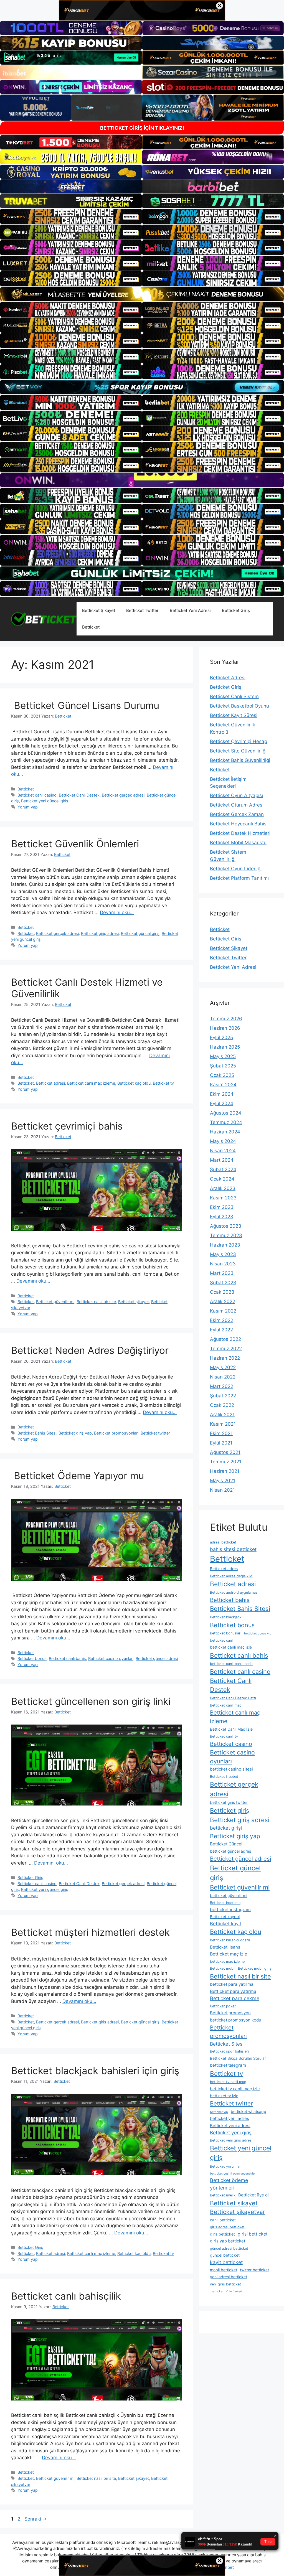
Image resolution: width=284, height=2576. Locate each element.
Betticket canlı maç (226, 1705)
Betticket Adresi (228, 678)
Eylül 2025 (221, 1037)
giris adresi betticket (227, 2227)
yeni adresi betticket (229, 2277)
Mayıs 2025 (223, 1056)
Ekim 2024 (222, 1094)
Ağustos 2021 (225, 1452)
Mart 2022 (222, 1386)
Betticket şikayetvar (238, 2212)
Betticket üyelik (223, 2195)
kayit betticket (226, 2262)
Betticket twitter (155, 1433)
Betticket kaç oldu (134, 1083)
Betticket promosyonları (116, 1433)
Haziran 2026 (225, 1028)
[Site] (71, 216)
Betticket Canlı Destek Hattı (233, 1698)
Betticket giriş (230, 1810)
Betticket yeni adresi (230, 2126)
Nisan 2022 (223, 1377)
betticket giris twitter (229, 1802)
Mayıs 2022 (223, 1367)
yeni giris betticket (225, 2284)
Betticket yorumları (226, 2166)
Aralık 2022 (223, 1301)
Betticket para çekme (235, 1998)
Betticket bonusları (226, 1633)
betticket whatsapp (248, 2111)
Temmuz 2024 (226, 1122)
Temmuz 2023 (226, 1235)
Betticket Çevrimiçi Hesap (239, 741)
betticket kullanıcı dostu (230, 1940)
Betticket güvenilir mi (55, 1302)
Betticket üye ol (253, 2195)
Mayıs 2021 (223, 1481)
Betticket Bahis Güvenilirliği (240, 760)
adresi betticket (223, 1542)
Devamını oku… (117, 912)
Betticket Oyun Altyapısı (236, 795)
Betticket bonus (32, 1658)
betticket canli (222, 1640)
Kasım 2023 (223, 1198)
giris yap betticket (228, 2241)
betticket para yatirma (232, 1984)
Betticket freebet (224, 1777)
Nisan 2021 (222, 1490)
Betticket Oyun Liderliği (236, 869)
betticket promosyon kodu (236, 2020)
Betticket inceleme (225, 1903)
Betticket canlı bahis (67, 1658)
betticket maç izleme (227, 1961)
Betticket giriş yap (75, 1433)
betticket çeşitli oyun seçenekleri (233, 2174)
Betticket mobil (223, 1968)
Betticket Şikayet (99, 610)
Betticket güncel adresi (157, 1658)
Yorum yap (28, 807)
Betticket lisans (225, 1947)
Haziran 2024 (225, 1132)
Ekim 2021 (221, 1433)
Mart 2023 (222, 1273)
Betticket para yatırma (233, 1991)
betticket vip (219, 2112)
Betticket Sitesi (227, 2044)
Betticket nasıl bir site (96, 1302)
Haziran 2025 (225, 1047)
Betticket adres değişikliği (232, 1576)
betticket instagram (230, 1910)
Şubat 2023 (223, 1283)
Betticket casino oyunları (111, 1658)
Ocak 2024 (222, 1179)
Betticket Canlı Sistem (234, 696)
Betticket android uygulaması (234, 1592)
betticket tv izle (224, 2096)
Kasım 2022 (223, 1311)
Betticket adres (224, 1569)
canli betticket (223, 2220)
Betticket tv (163, 1083)
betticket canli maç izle (231, 1647)
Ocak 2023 (222, 1292)
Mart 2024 (222, 1160)
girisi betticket (253, 2234)
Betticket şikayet (134, 1302)
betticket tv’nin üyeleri (226, 2291)
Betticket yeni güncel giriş (45, 801)
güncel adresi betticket (229, 2248)
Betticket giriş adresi (100, 933)
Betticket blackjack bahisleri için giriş (95, 2071)
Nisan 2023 (223, 1264)
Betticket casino (231, 1744)
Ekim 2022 (222, 1320)
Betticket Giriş (236, 610)
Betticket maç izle (229, 1954)
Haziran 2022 (225, 1358)
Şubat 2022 (223, 1396)
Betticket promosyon (230, 2013)
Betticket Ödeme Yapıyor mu (78, 1476)
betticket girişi (226, 1828)
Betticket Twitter (142, 610)
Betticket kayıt (226, 1924)
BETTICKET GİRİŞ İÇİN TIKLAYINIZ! (142, 128)
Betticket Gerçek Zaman (237, 814)
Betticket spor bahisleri (229, 2051)
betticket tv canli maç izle (235, 2089)
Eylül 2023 (222, 1217)
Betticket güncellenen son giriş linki (91, 1701)
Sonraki (36, 2519)
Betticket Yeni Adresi (190, 610)
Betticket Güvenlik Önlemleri (75, 844)
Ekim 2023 (222, 1207)
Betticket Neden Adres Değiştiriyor (90, 1350)
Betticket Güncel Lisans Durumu (85, 705)
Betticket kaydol (225, 1917)
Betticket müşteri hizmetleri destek (90, 1932)
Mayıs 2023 (223, 1254)
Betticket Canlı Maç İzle (231, 1729)
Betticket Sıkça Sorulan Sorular (238, 2058)
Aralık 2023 (223, 1188)
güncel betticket (225, 2255)
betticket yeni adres (230, 2118)
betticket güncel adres (230, 1851)
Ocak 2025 (222, 1075)
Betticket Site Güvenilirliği (238, 751)
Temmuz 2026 (226, 1019)
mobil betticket (224, 2270)
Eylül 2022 (221, 1330)
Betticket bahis (230, 1600)
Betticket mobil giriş (255, 1968)
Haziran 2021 (225, 1471)
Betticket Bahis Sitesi (37, 1433)
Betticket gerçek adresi (123, 795)
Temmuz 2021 (226, 1462)
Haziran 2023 (225, 1245)
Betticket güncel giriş (140, 933)
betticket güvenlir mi (229, 1895)
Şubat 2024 (223, 1169)
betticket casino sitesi (231, 1769)
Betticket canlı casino (37, 795)
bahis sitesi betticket (233, 1549)
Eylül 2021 (221, 1443)
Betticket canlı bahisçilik (66, 2296)
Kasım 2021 (223, 1424)
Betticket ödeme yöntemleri (229, 2184)
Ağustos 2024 (226, 1113)
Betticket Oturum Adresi (237, 805)
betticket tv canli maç (228, 2082)
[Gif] (142, 294)
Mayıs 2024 (223, 1141)
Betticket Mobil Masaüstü (238, 843)
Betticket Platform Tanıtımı (239, 878)
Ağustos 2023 (226, 1226)
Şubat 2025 (223, 1066)
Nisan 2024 (223, 1151)
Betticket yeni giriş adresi (231, 2140)
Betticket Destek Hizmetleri (240, 833)
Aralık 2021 (222, 1415)
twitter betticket (254, 2270)
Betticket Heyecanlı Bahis (238, 824)
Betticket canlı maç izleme (91, 1083)
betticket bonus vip (258, 1633)
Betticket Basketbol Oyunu (239, 706)
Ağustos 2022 (225, 1339)
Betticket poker (223, 2006)
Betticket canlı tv (224, 1736)
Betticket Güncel (226, 1844)
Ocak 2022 (222, 1405)
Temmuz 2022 (226, 1349)
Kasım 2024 (223, 1085)
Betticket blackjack (226, 1617)
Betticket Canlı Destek (79, 795)
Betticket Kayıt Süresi (234, 715)
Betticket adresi (50, 1083)
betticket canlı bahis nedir (231, 1664)
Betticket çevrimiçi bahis (67, 1126)
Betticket (91, 627)
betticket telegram (228, 2065)
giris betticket (222, 2234)
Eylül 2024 (222, 1103)
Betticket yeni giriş (231, 2133)
